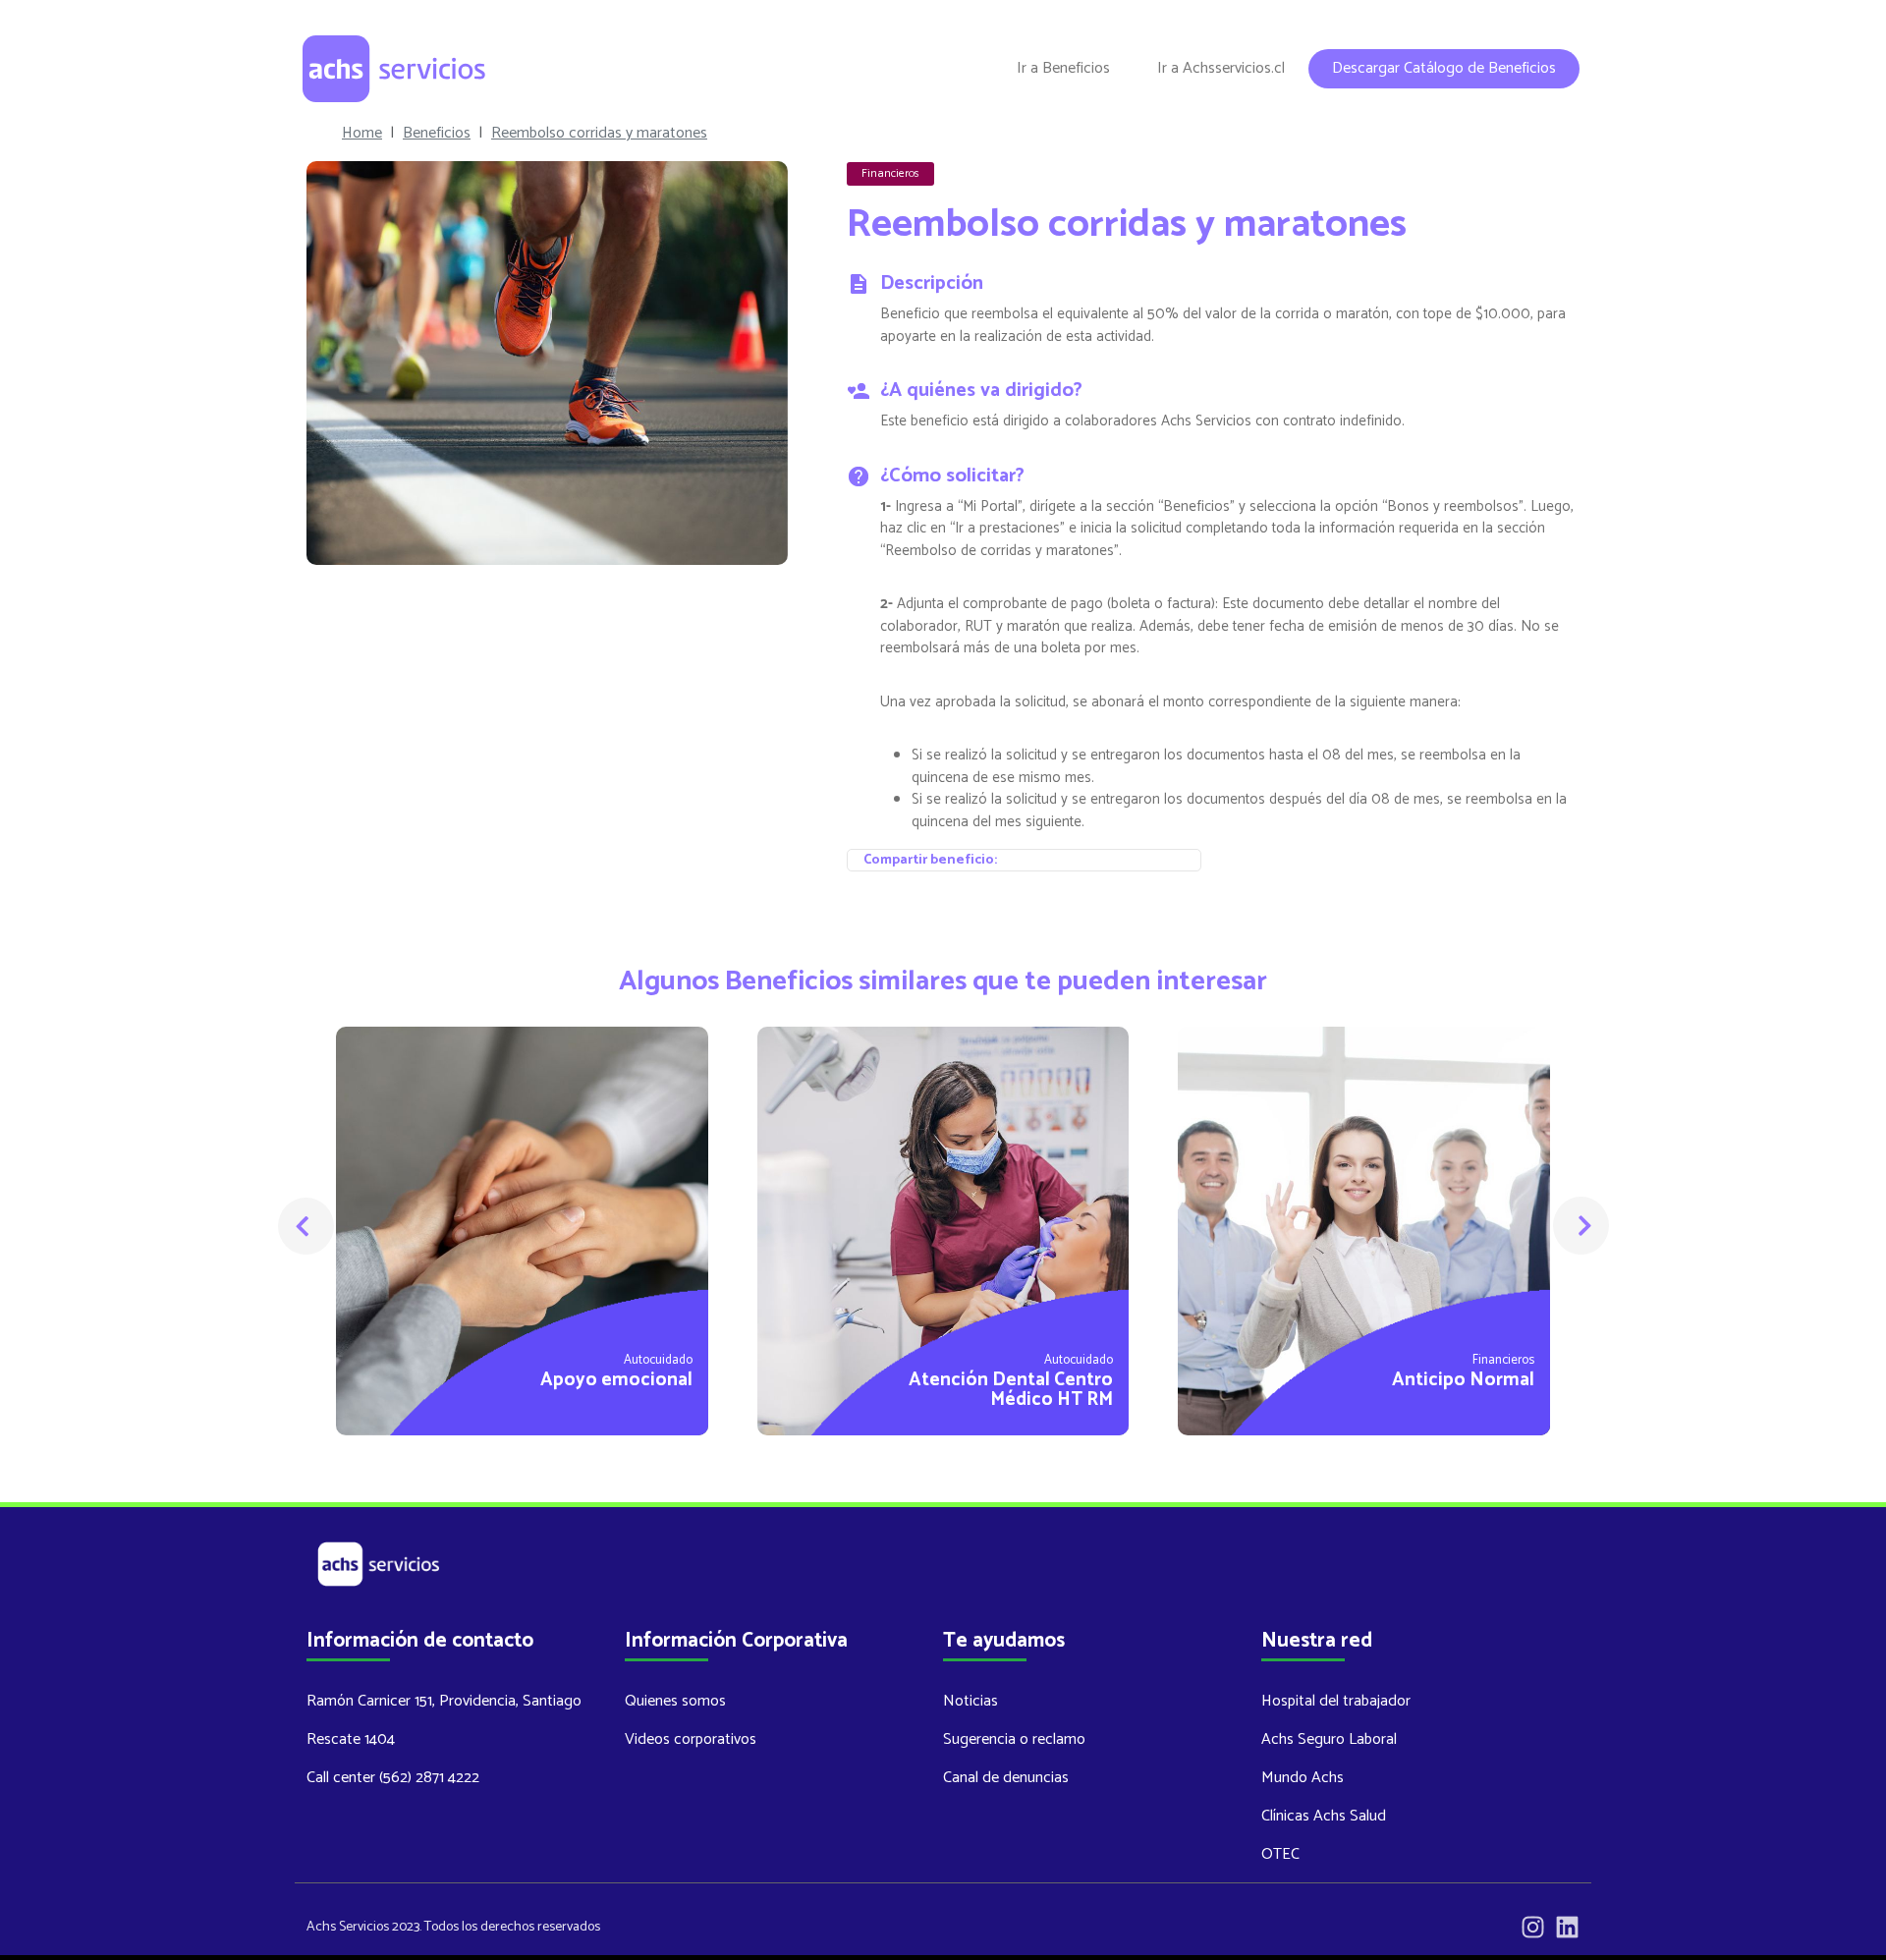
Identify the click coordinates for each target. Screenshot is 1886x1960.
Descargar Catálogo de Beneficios (1444, 68)
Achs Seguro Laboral (1329, 1739)
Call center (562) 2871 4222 (393, 1778)
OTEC (1280, 1854)
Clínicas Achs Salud (1324, 1816)
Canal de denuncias (1006, 1778)
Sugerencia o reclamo (1014, 1739)
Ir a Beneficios (1063, 68)
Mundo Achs (1303, 1778)
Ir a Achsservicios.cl (1221, 68)
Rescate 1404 (351, 1739)
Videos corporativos (691, 1739)
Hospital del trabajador (1336, 1701)
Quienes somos (675, 1701)
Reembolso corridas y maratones (599, 134)
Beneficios (437, 134)
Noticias (971, 1701)
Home (362, 134)
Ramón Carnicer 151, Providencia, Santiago (444, 1701)
